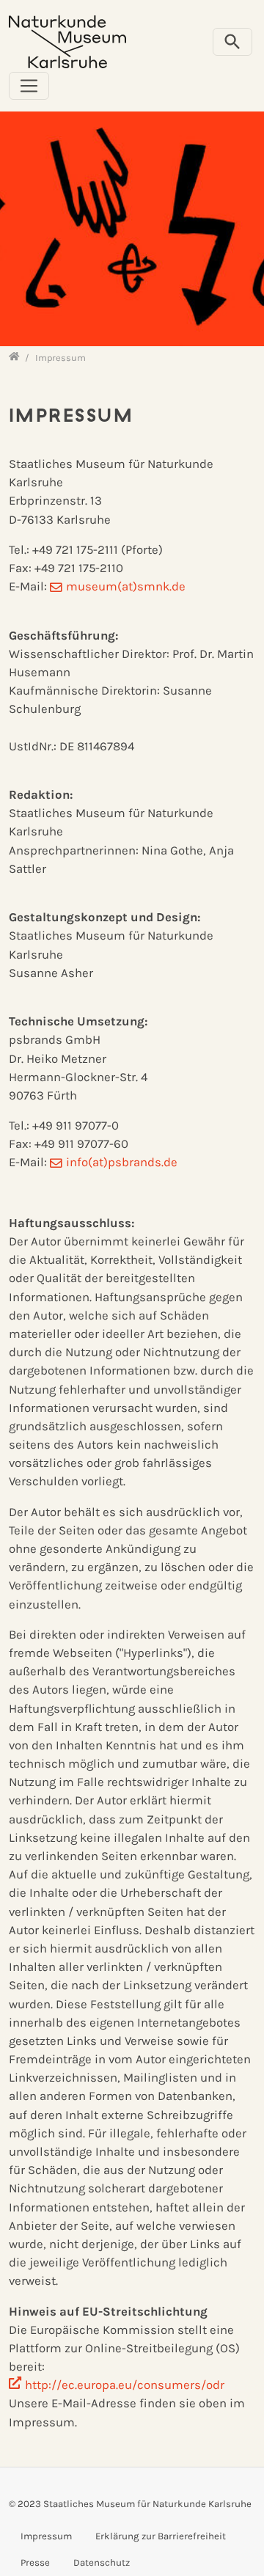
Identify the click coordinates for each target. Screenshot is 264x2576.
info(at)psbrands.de (122, 1162)
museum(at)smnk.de (126, 586)
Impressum (46, 2536)
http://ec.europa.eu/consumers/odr (125, 2385)
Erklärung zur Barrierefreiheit (161, 2536)
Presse (35, 2562)
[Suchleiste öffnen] (233, 42)
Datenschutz (102, 2562)
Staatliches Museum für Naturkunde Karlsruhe (147, 2504)
